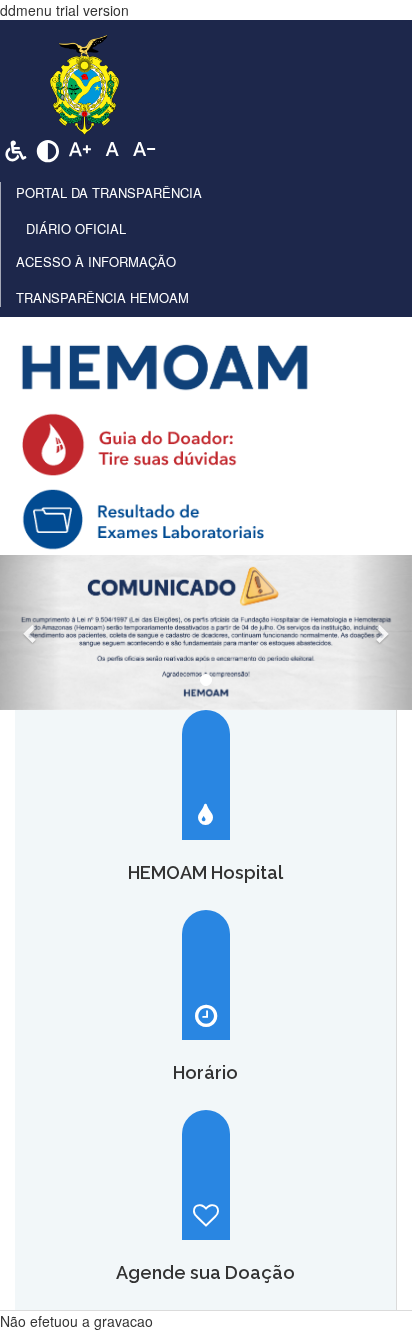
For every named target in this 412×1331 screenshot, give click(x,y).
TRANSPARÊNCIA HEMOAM (102, 297)
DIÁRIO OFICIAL (76, 228)
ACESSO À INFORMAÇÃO (96, 261)
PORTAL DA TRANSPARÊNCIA (109, 192)
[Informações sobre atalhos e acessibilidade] (16, 149)
